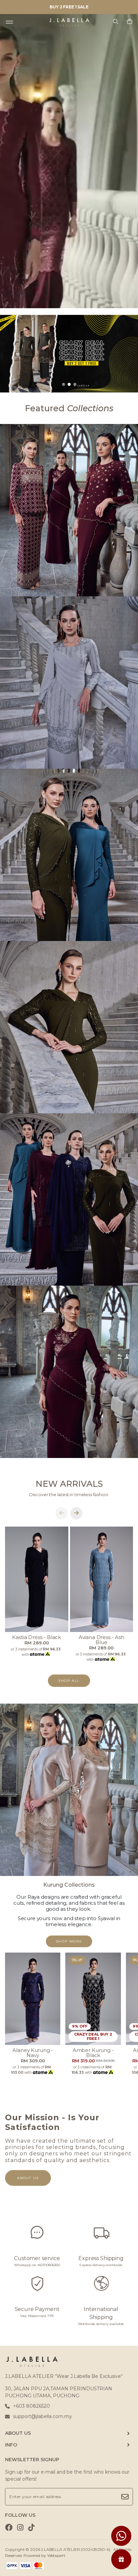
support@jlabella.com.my (43, 2416)
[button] (63, 384)
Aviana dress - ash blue (101, 1640)
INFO (11, 2445)
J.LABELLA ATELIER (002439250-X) (76, 2549)
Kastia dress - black (37, 1637)
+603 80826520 (31, 2406)
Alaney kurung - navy (33, 2053)
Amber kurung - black (93, 2053)
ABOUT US (18, 2433)
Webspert (56, 2555)
